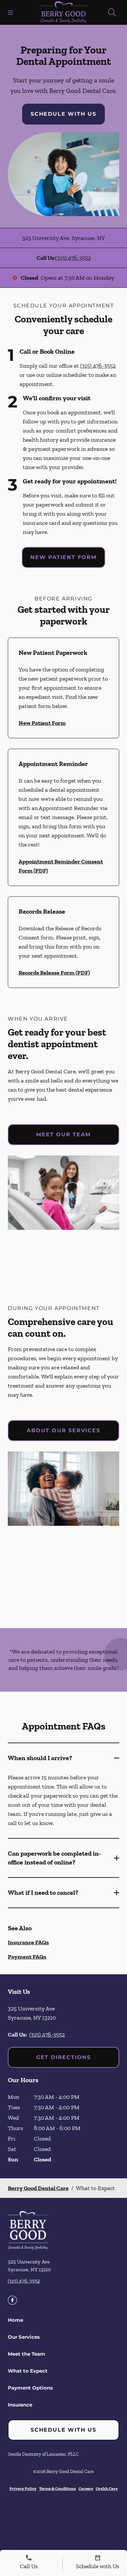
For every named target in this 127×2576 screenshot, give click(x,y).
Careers (86, 2488)
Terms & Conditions (57, 2488)
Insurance (20, 2405)
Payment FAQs (27, 1957)
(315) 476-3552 (73, 258)
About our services (63, 1430)
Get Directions (63, 2057)
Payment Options (30, 2388)
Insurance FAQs (28, 1942)
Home (15, 2320)
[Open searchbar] (112, 12)
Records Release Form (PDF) (54, 973)
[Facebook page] (12, 2300)
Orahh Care (107, 2488)
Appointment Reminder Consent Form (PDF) (61, 866)
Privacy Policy (23, 2488)
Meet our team (63, 1134)
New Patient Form (63, 557)
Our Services (24, 2337)
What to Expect (28, 2371)
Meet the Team (27, 2354)
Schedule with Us (63, 114)
